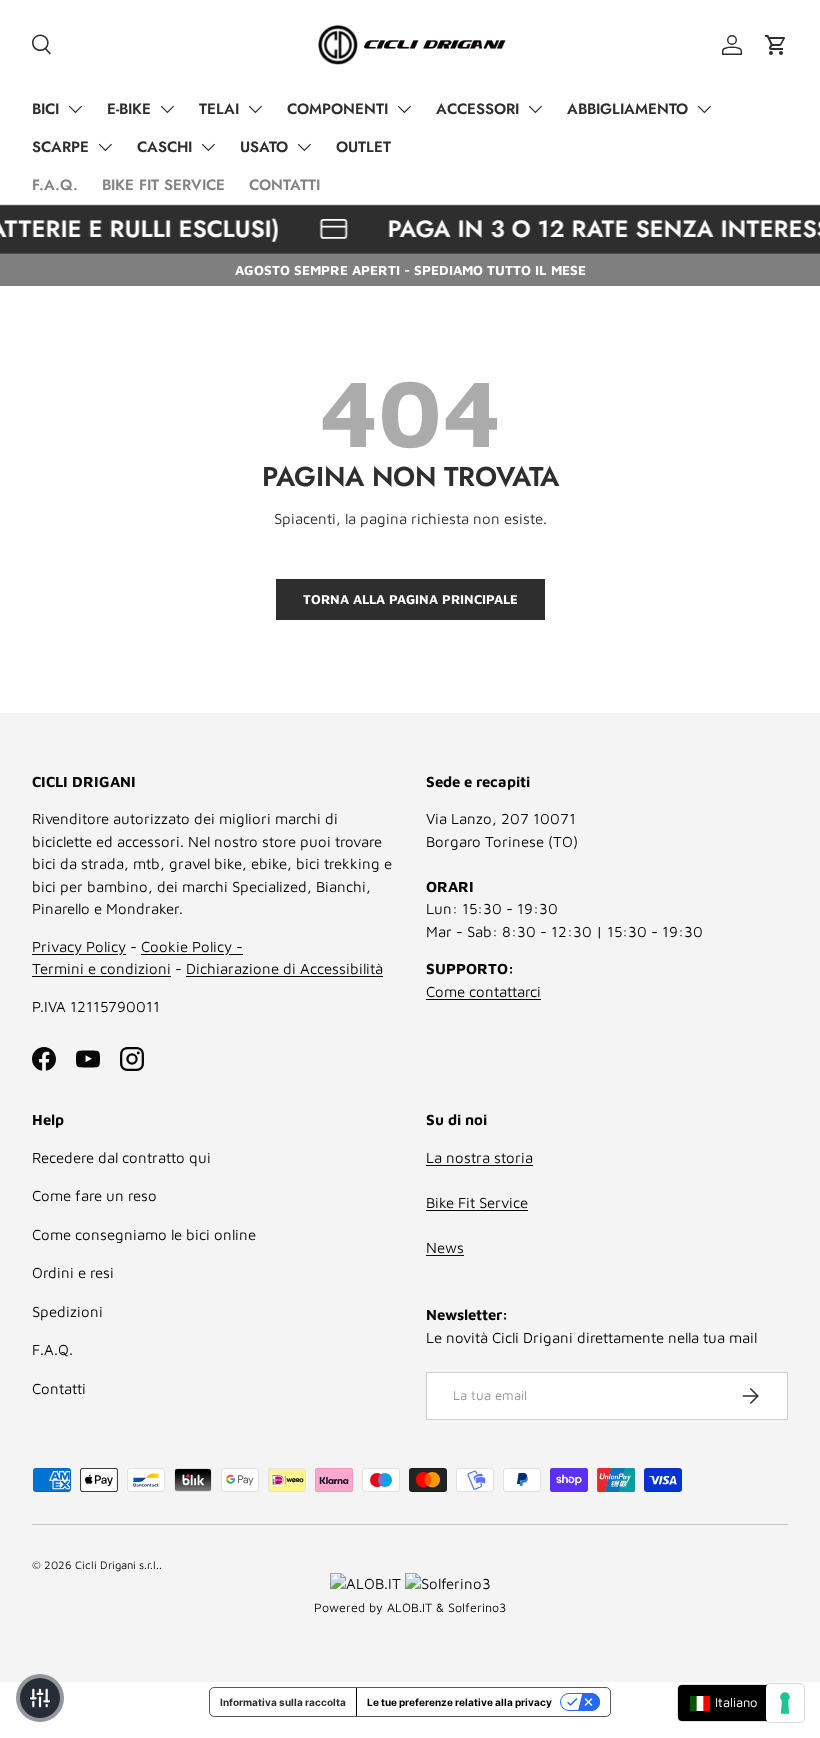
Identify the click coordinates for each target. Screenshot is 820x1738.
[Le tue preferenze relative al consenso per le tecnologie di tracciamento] (785, 1703)
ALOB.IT (409, 1607)
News (445, 1247)
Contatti (59, 1388)
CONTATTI (284, 185)
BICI (45, 109)
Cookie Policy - (192, 946)
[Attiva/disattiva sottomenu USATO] (304, 147)
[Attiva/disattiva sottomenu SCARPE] (105, 147)
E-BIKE (129, 109)
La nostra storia (479, 1157)
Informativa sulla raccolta (283, 1702)
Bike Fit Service (477, 1202)
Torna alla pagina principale (410, 599)
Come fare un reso (94, 1195)
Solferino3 (477, 1607)
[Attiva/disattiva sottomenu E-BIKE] (167, 109)
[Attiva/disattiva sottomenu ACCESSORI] (535, 109)
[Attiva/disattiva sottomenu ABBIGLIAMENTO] (704, 109)
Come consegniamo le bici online (144, 1234)
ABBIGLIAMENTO (627, 109)
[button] (776, 45)
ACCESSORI (477, 109)
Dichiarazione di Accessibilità (284, 968)
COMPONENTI (337, 109)
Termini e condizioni (101, 968)
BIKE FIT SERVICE (163, 185)
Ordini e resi (73, 1272)
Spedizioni (67, 1311)
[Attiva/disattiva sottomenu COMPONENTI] (404, 109)
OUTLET (363, 147)
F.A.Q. (55, 185)
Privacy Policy (79, 946)
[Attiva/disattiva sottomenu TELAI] (255, 109)
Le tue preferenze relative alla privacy (459, 1702)
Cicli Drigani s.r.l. (117, 1564)
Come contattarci (483, 991)
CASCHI (164, 147)
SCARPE (60, 147)
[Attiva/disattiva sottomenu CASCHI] (208, 147)
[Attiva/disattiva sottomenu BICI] (75, 109)
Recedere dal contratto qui (121, 1157)
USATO (264, 147)
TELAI (219, 109)
